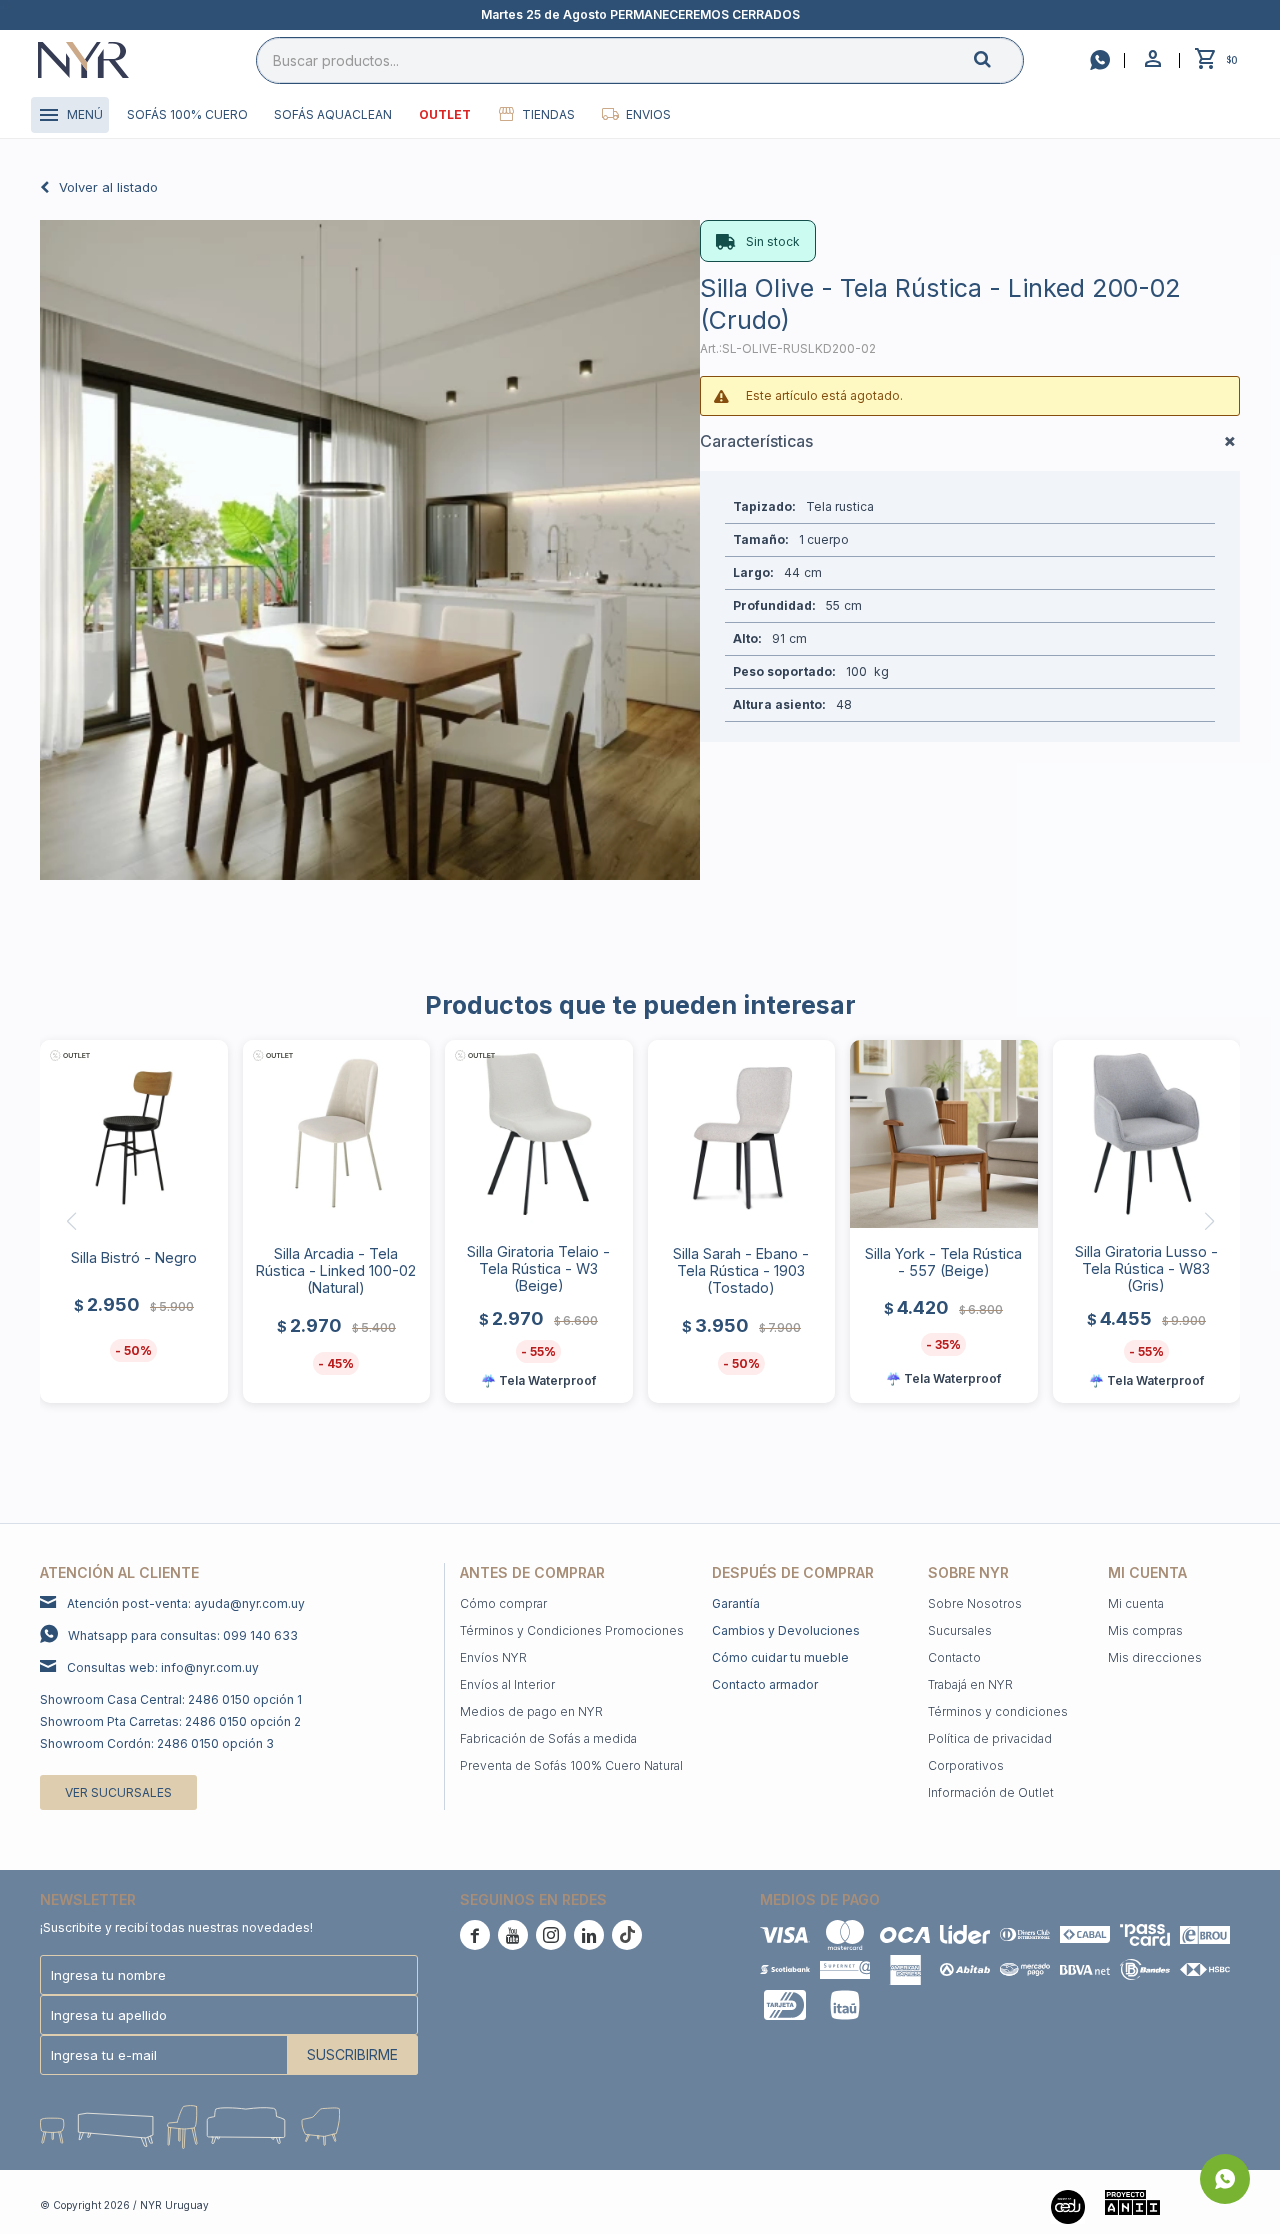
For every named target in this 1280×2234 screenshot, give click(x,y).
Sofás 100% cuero (187, 114)
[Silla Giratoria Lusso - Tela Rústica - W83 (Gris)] (1147, 1134)
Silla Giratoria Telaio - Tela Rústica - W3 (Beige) (538, 1268)
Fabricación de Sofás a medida (548, 1738)
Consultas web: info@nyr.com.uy (163, 1667)
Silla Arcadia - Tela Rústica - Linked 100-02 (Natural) (336, 1270)
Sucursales (960, 1630)
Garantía (736, 1603)
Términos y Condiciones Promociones (572, 1630)
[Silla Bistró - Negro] (134, 1134)
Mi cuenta (1136, 1603)
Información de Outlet (991, 1792)
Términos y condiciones (998, 1711)
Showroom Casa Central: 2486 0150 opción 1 (171, 1699)
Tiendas (548, 114)
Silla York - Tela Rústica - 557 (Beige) (943, 1262)
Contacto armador (765, 1684)
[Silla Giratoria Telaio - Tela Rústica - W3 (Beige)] (539, 1134)
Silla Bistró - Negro (134, 1257)
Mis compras (1145, 1630)
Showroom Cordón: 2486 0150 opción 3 (157, 1743)
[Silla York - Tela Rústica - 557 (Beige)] (944, 1134)
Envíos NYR (493, 1657)
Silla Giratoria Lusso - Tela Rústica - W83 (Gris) (1146, 1268)
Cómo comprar (503, 1603)
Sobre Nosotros (975, 1603)
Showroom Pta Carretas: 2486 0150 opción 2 (170, 1721)
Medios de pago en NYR (531, 1711)
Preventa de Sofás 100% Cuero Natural (571, 1765)
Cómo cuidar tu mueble (780, 1657)
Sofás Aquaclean (333, 114)
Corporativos (966, 1765)
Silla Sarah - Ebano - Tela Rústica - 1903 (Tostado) (741, 1270)
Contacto (954, 1657)
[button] (999, 59)
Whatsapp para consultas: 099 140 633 (183, 1635)
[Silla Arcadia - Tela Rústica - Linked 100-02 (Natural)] (337, 1134)
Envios (648, 114)
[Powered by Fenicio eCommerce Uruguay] (1210, 2205)
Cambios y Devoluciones (786, 1630)
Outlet (445, 114)
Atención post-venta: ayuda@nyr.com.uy (186, 1603)
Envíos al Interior (507, 1684)
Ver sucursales (118, 1792)
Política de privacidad (990, 1738)
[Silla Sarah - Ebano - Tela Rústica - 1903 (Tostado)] (742, 1134)
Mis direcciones (1155, 1657)
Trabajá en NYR (970, 1684)
